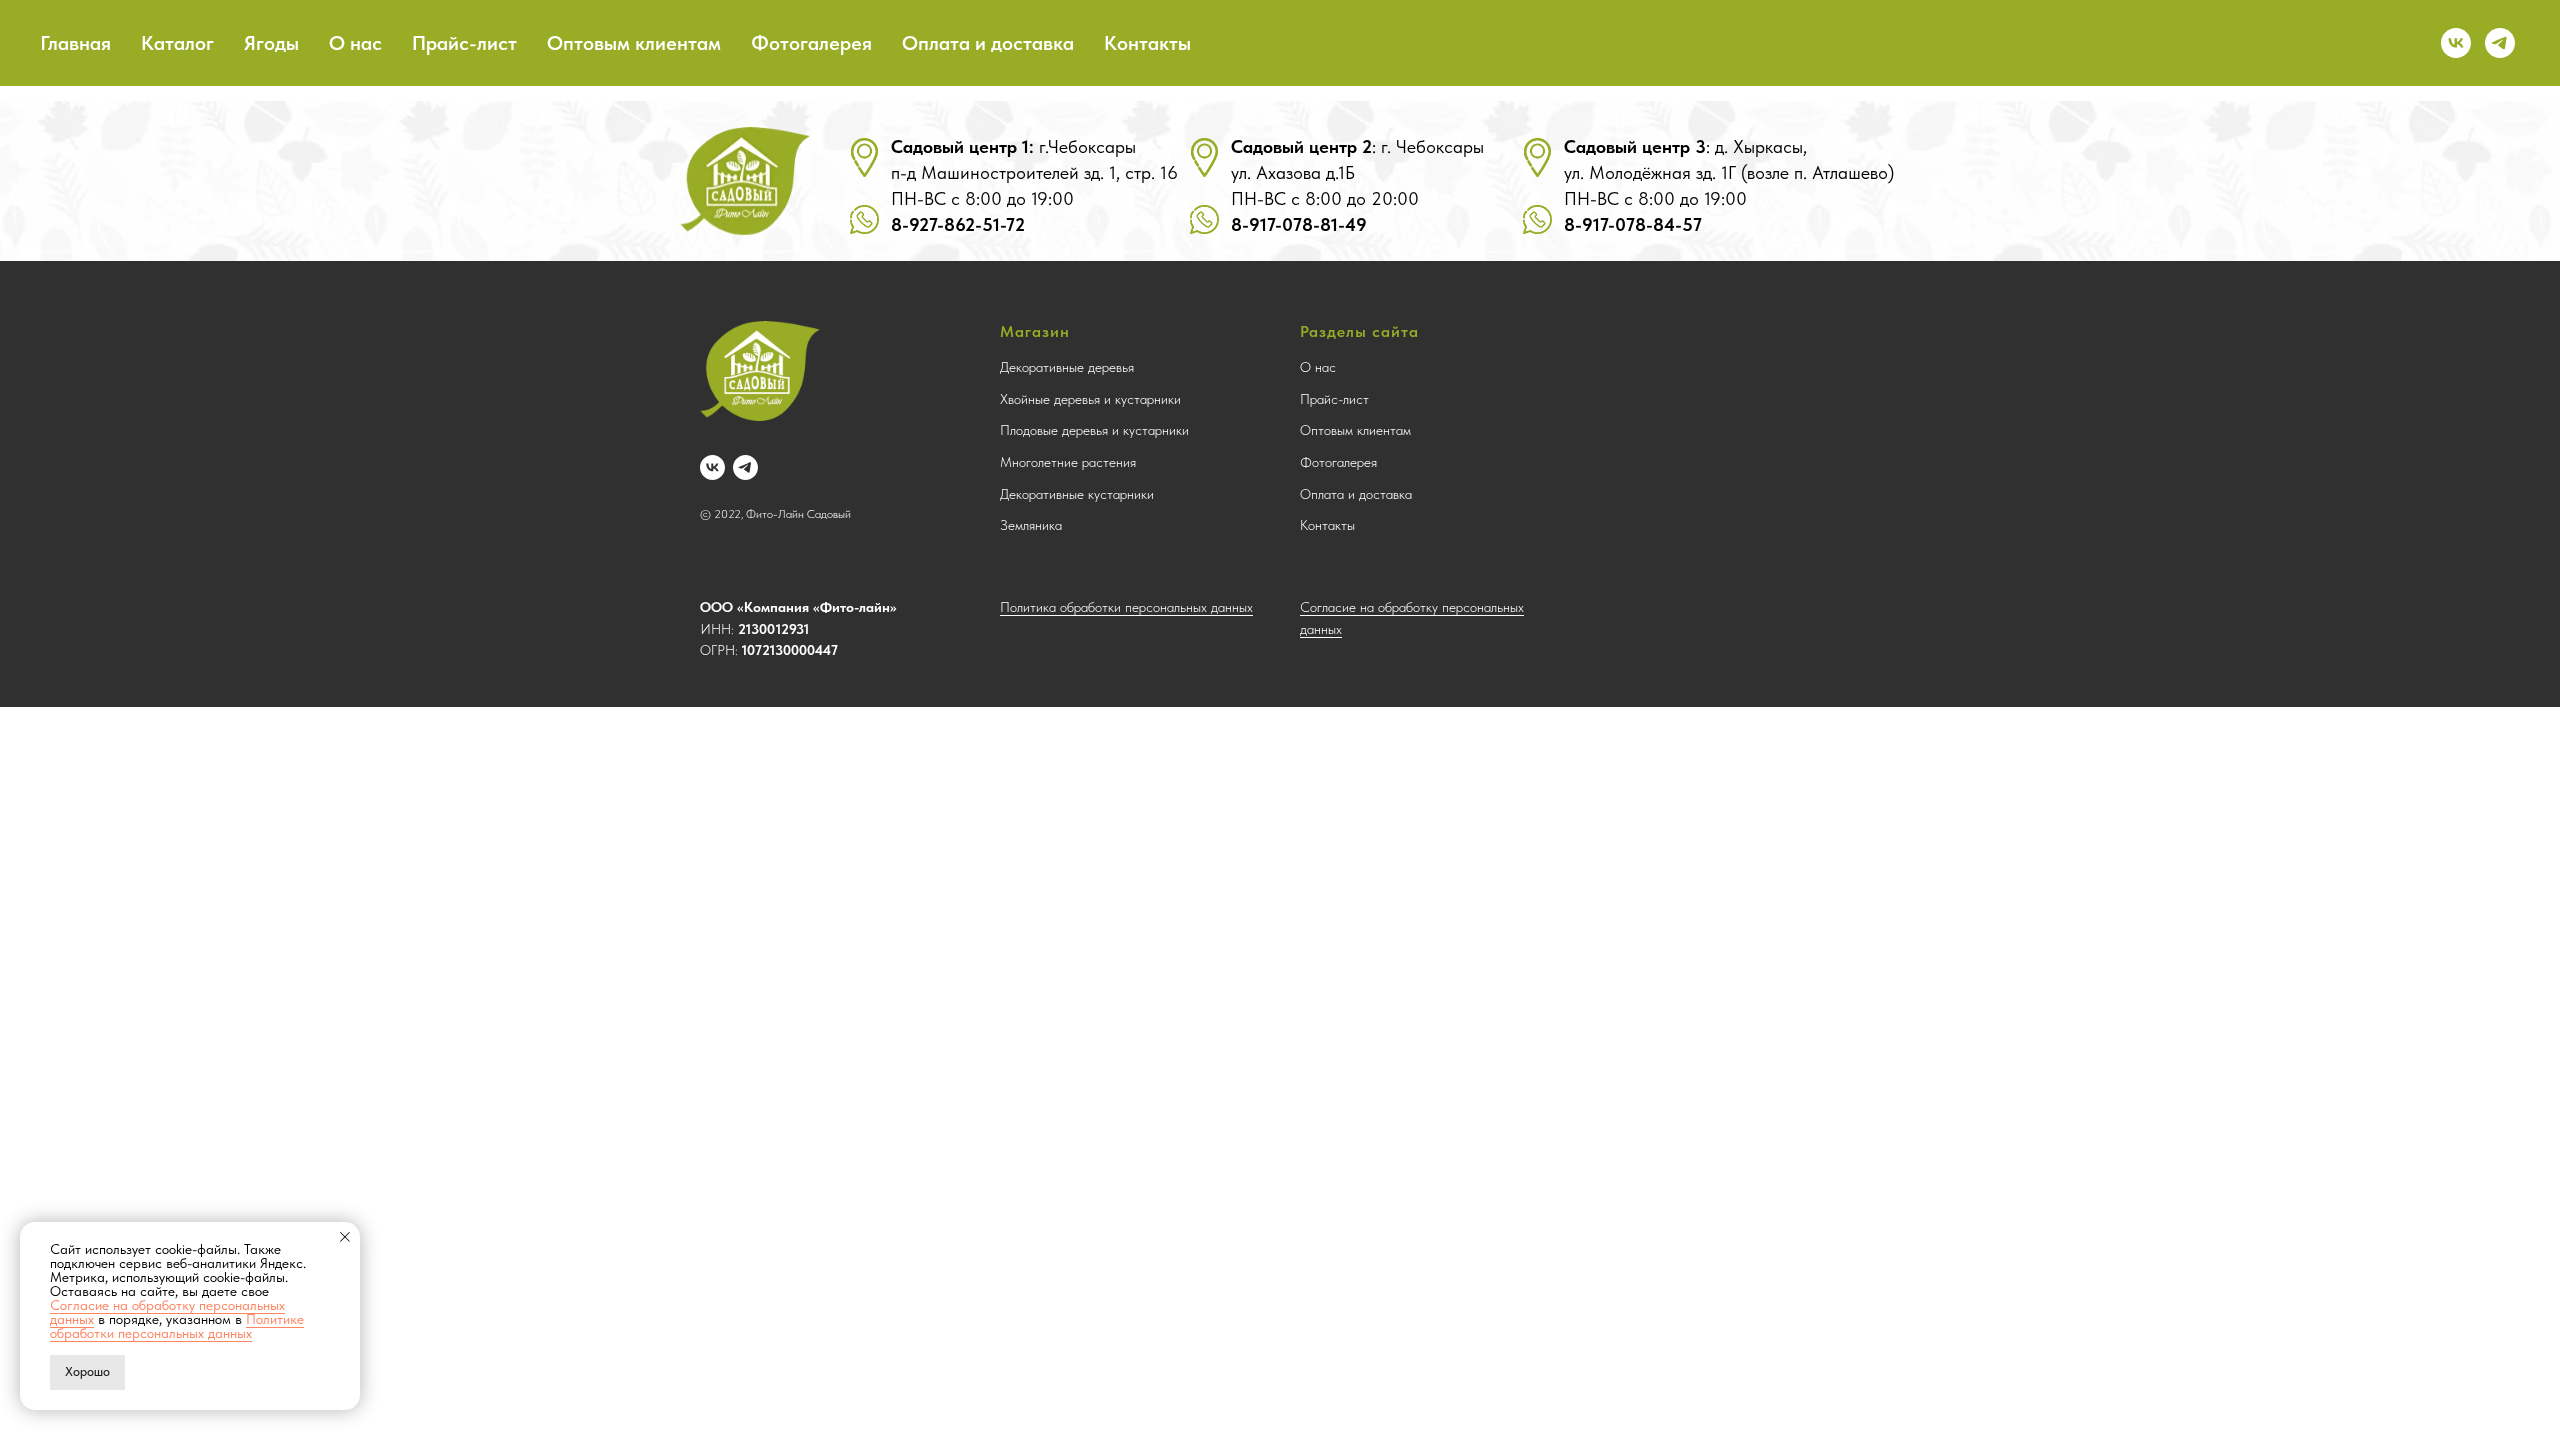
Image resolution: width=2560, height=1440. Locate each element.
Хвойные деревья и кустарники (1090, 399)
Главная (75, 43)
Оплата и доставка (988, 43)
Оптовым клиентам (634, 43)
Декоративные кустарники (1077, 494)
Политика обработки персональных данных (1126, 607)
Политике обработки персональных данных (177, 1326)
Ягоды (271, 43)
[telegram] (2500, 43)
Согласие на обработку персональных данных (167, 1312)
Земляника (1031, 525)
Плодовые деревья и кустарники (1094, 430)
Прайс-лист (464, 43)
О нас (355, 43)
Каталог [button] (177, 43)
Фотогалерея (811, 43)
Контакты (1147, 43)
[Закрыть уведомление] (345, 1237)
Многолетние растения (1068, 462)
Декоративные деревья (1067, 367)
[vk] (2456, 43)
